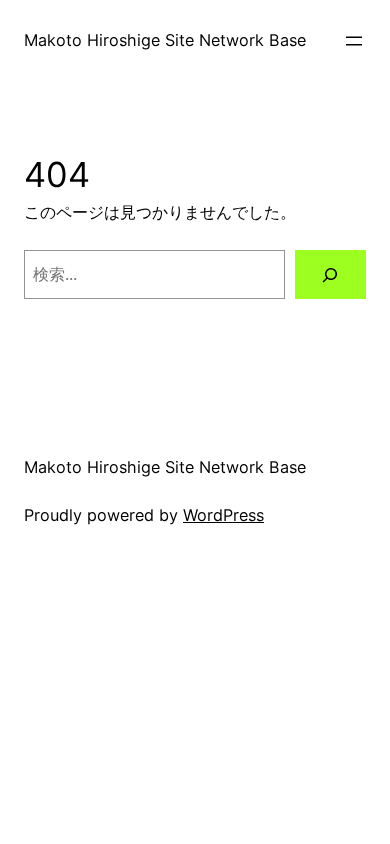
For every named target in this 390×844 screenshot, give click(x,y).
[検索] (330, 275)
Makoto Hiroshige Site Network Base (165, 40)
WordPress (223, 515)
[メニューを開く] (354, 41)
